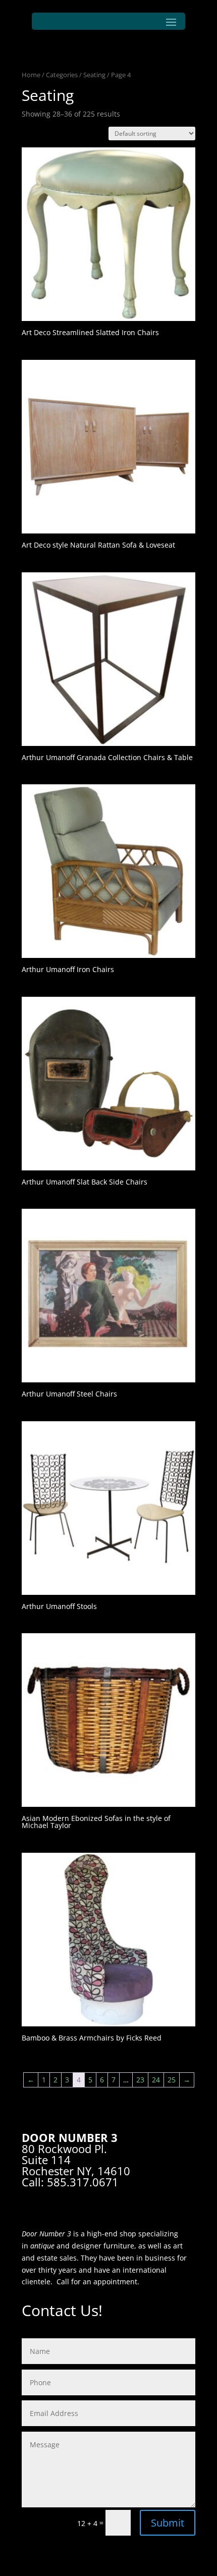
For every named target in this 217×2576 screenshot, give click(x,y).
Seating (94, 75)
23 (140, 2080)
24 (156, 2080)
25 (172, 2080)
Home (31, 75)
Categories (62, 75)
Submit (168, 2523)
